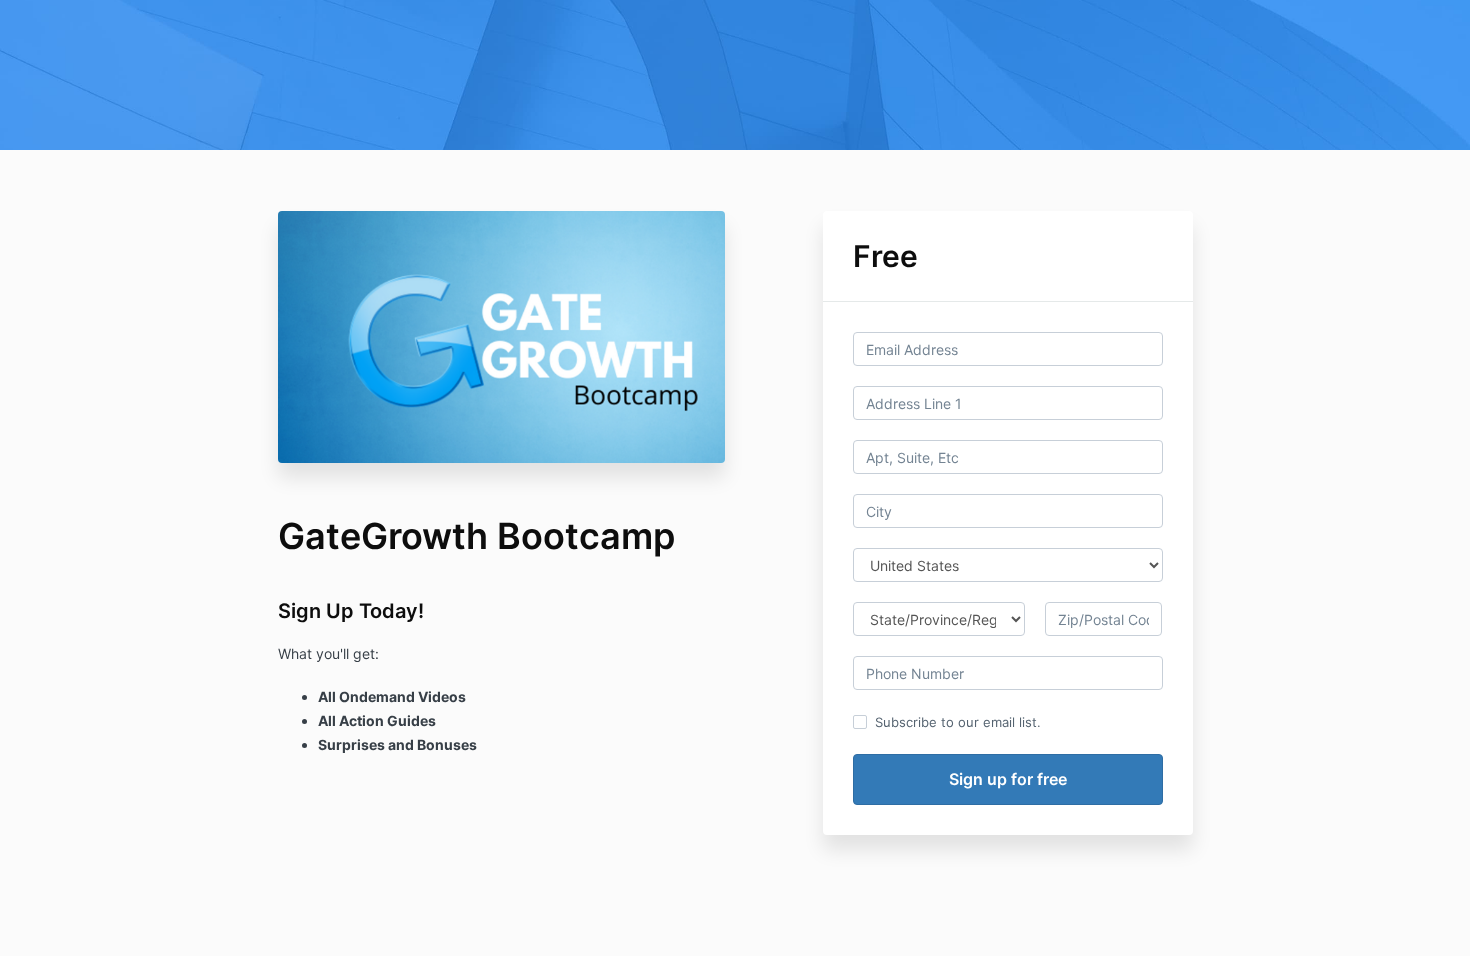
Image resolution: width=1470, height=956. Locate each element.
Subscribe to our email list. (958, 722)
